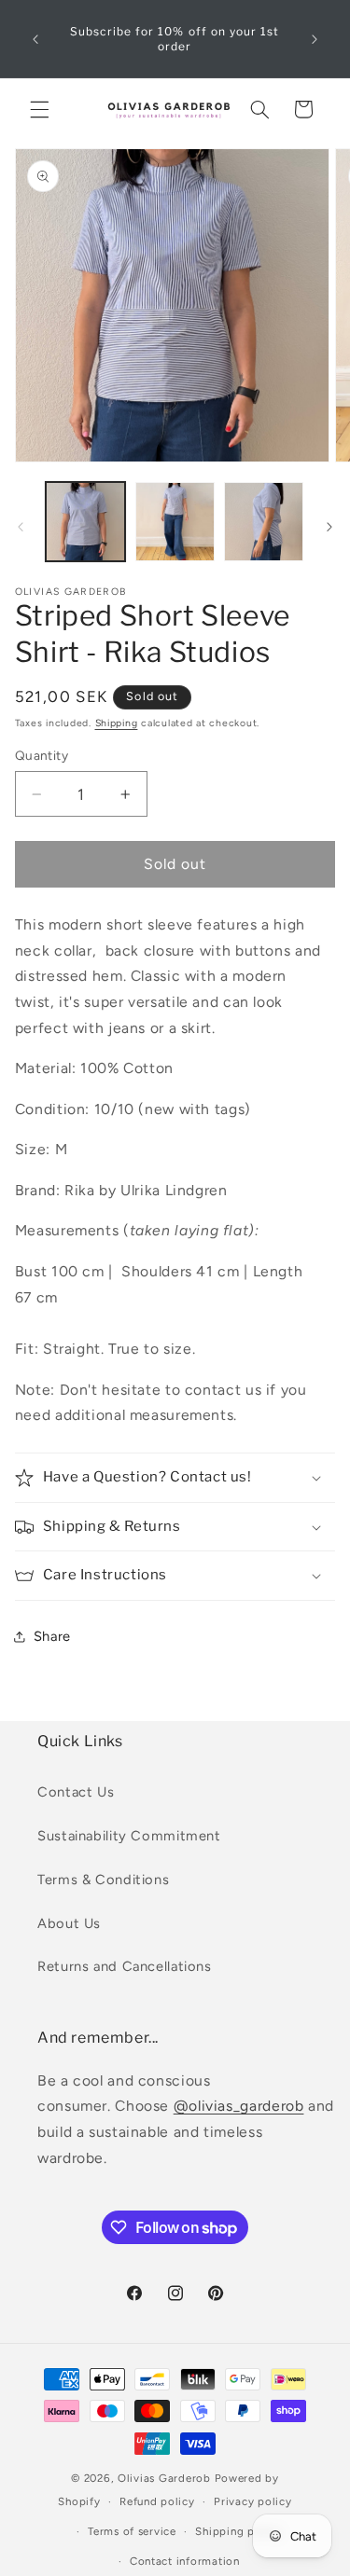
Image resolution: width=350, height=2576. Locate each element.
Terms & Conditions (103, 1880)
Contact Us (76, 1792)
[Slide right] (329, 527)
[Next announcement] (315, 39)
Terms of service (132, 2531)
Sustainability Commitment (129, 1836)
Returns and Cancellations (125, 1966)
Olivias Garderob (164, 2478)
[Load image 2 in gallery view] (175, 522)
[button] (39, 109)
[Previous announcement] (35, 39)
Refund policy (157, 2501)
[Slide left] (21, 527)
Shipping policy (238, 2531)
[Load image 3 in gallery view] (264, 522)
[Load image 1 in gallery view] (85, 522)
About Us (69, 1923)
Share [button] (52, 1636)
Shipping (117, 723)
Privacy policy (252, 2501)
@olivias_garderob (239, 2106)
